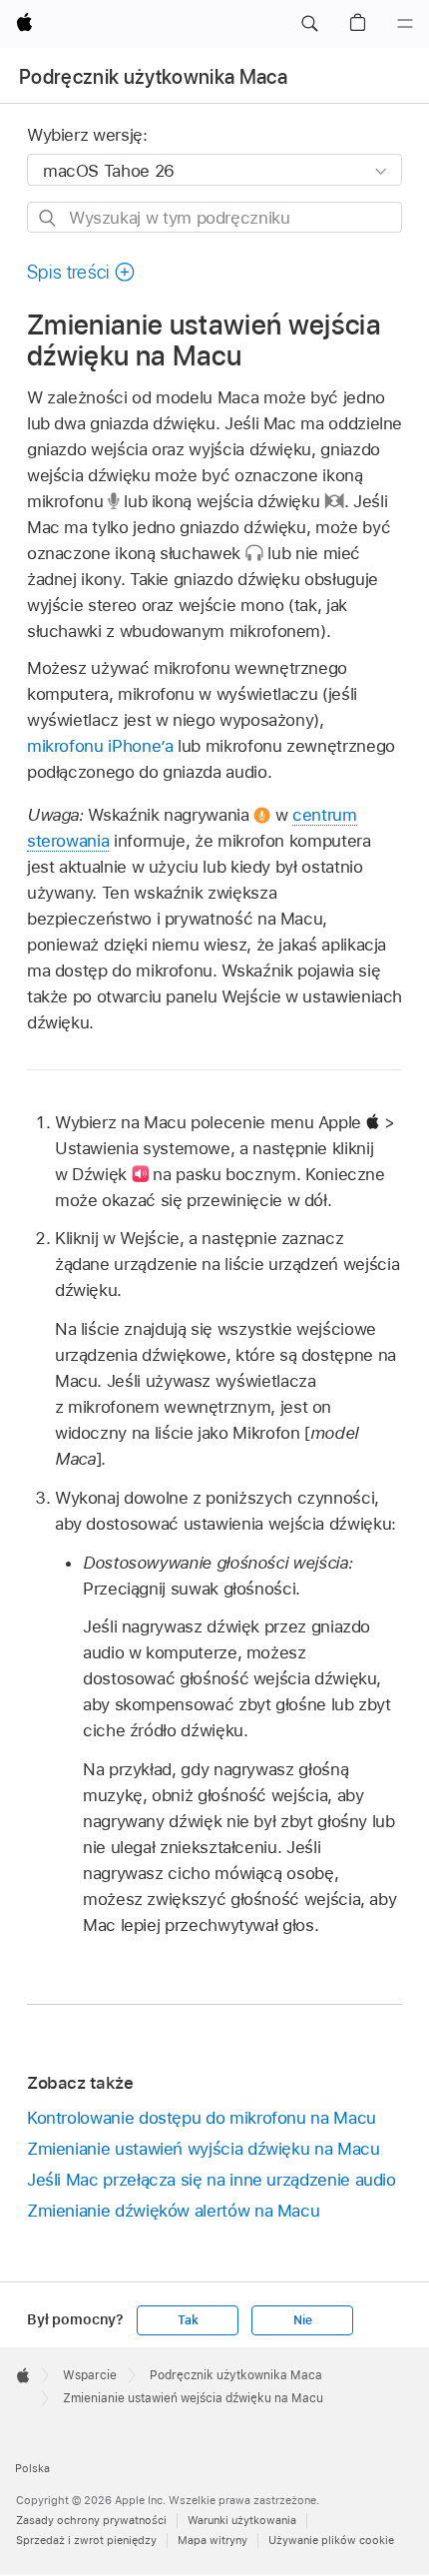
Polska (32, 2468)
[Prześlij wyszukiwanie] (48, 218)
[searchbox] (214, 217)
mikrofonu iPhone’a (100, 746)
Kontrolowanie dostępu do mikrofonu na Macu (202, 2118)
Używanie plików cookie (331, 2540)
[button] (309, 24)
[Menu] (405, 24)
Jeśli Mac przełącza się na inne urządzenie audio (212, 2180)
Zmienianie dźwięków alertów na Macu (174, 2211)
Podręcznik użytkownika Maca (153, 77)
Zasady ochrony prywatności (91, 2520)
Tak (188, 2320)
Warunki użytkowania (242, 2520)
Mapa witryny (213, 2540)
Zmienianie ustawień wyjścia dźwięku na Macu (204, 2149)
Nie (302, 2320)
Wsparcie (90, 2375)
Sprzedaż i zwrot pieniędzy (86, 2540)
